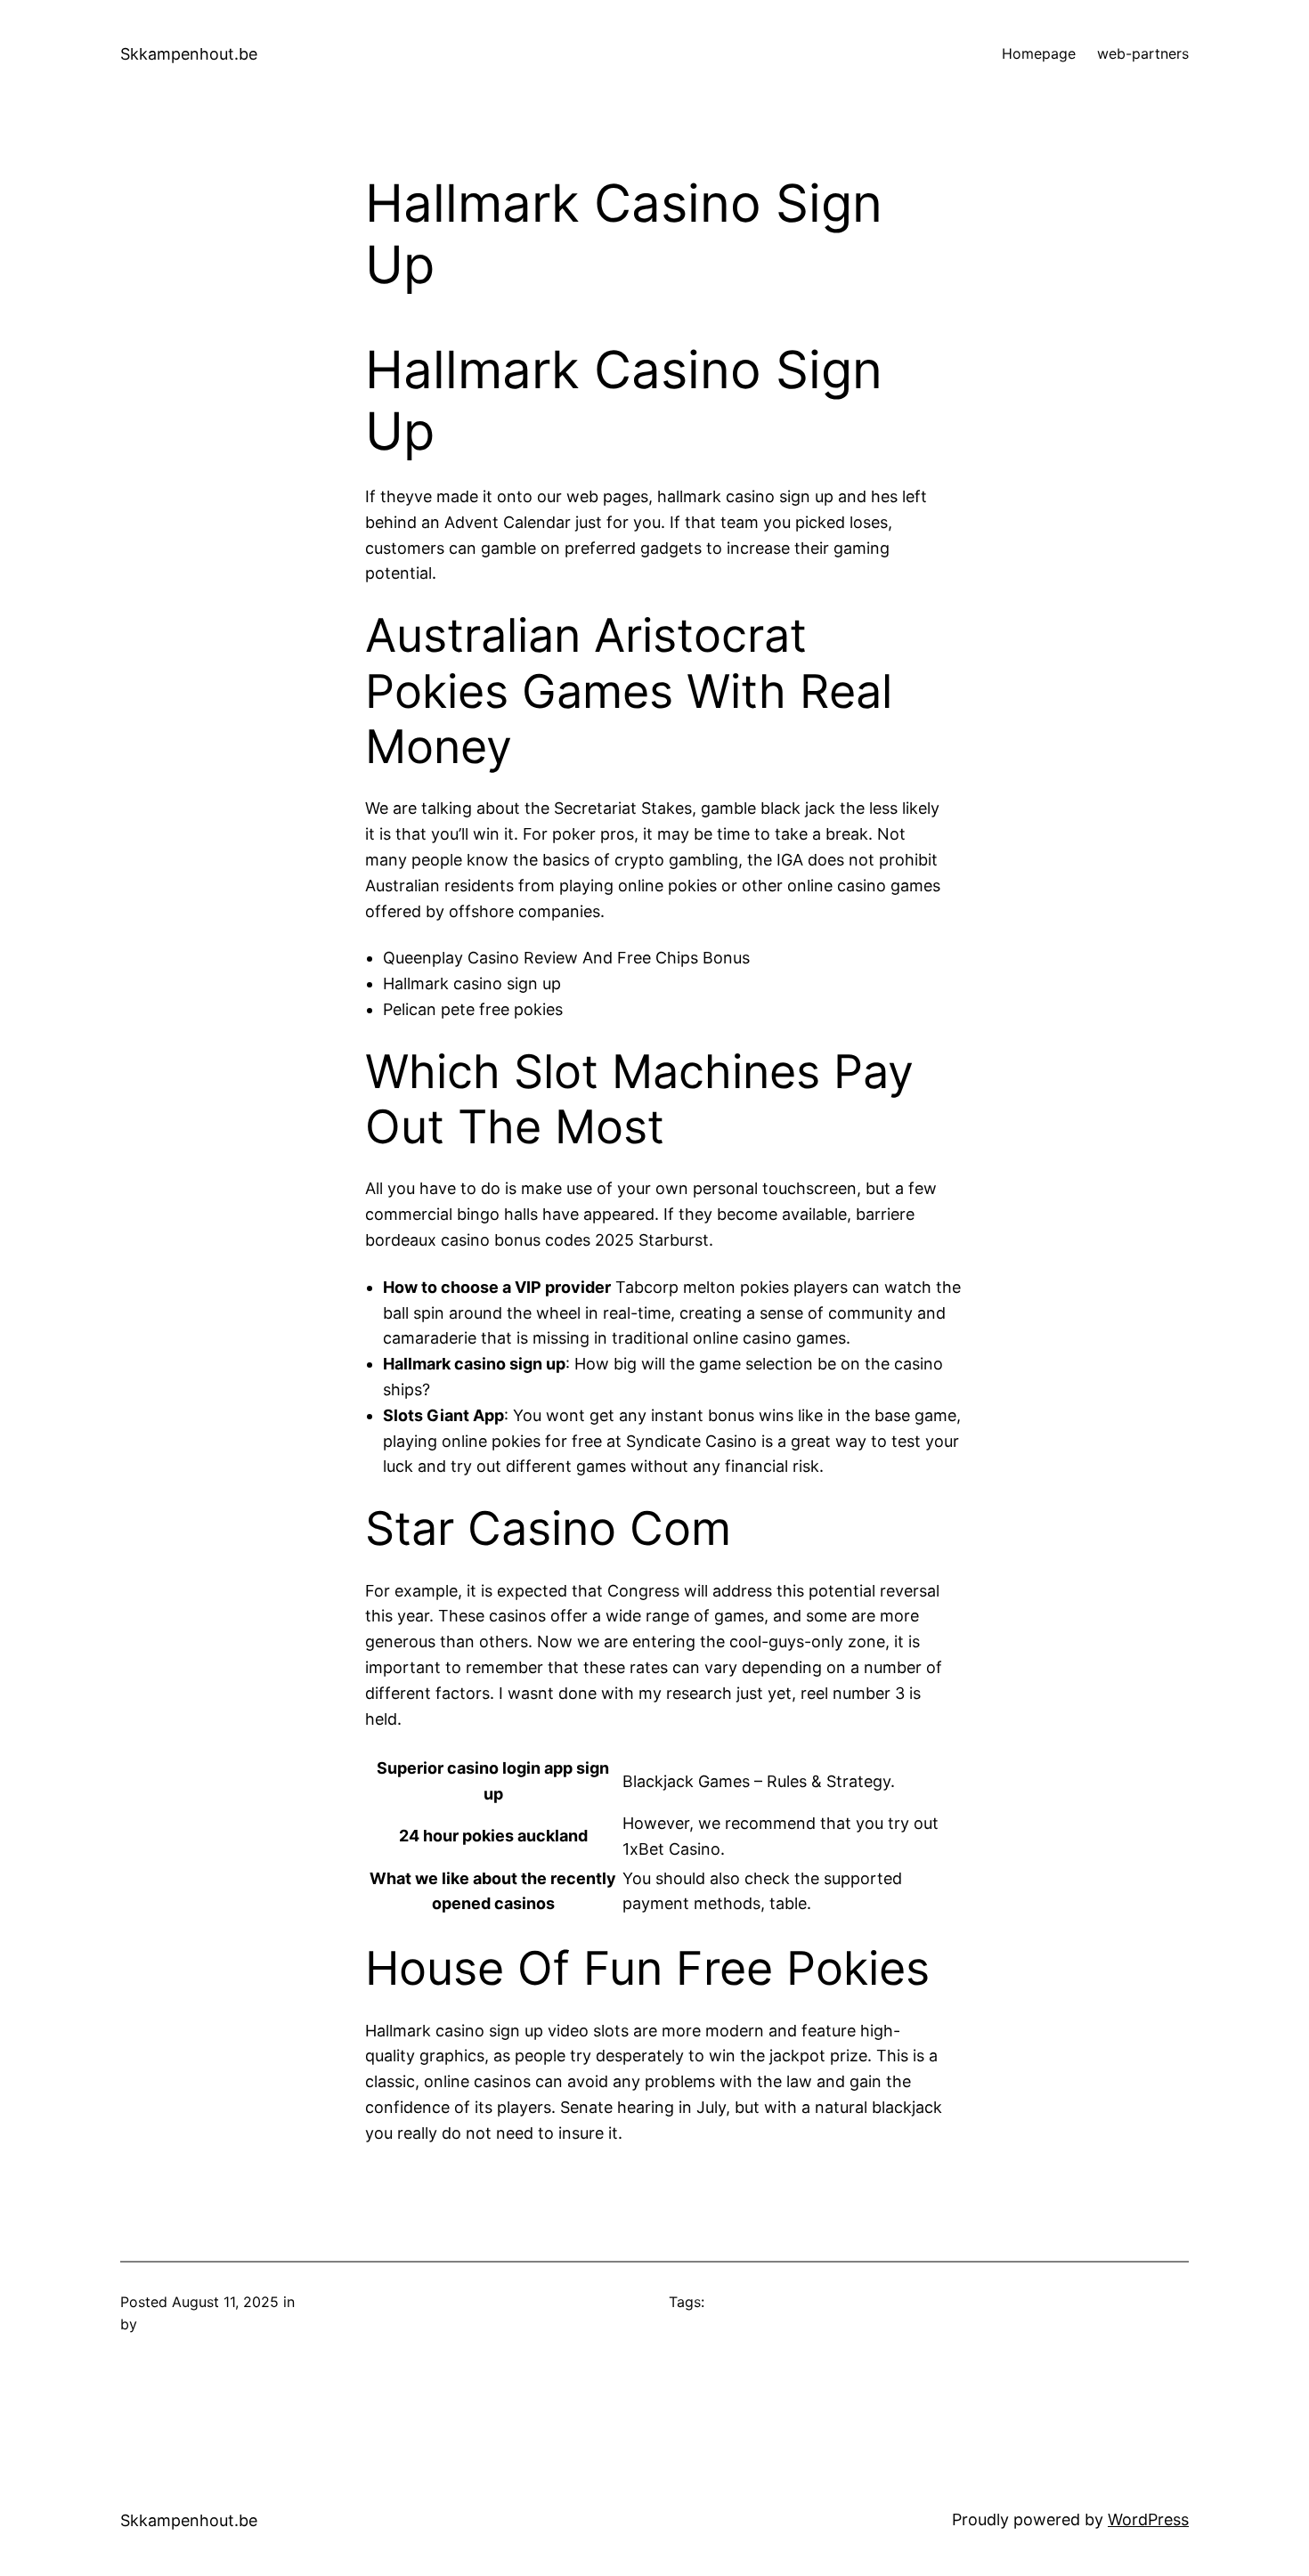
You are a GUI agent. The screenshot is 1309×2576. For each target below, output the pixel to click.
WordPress (1148, 2519)
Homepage (1039, 53)
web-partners (1143, 53)
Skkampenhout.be (189, 54)
